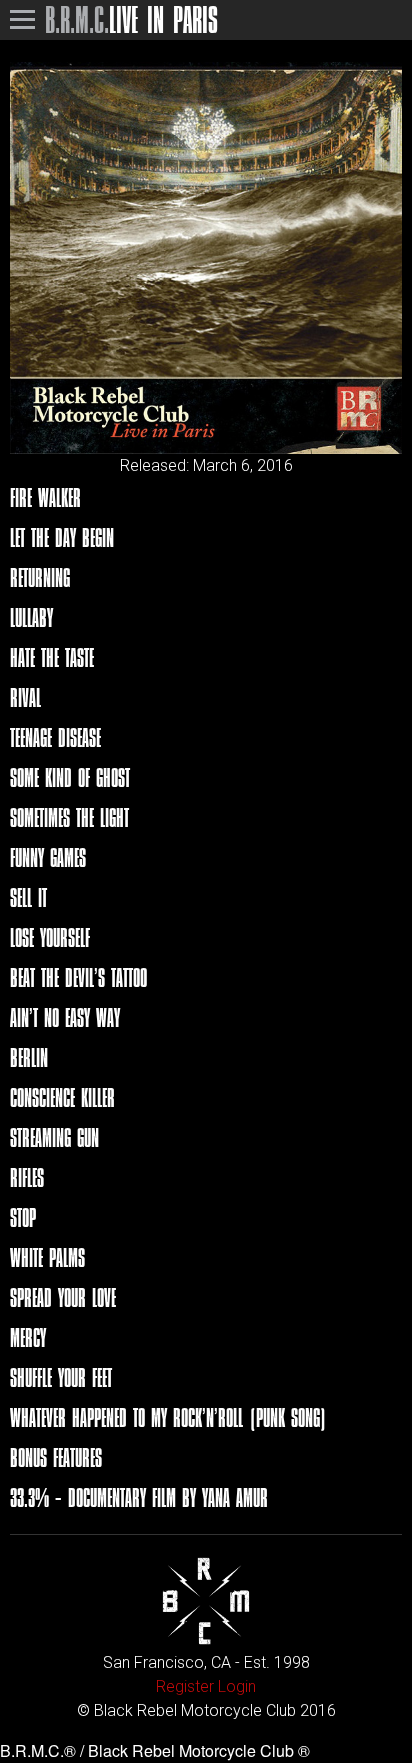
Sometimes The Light (69, 817)
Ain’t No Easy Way (65, 1017)
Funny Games (48, 857)
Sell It (28, 897)
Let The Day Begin (62, 537)
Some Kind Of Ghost (70, 777)
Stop (23, 1217)
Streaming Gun (54, 1137)
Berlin (29, 1057)
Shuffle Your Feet (61, 1377)
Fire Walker (45, 497)
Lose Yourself (50, 937)
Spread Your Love (63, 1297)
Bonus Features (56, 1457)
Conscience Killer (62, 1097)
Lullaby (31, 617)
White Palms (47, 1257)
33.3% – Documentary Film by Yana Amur (139, 1497)
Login (237, 1686)
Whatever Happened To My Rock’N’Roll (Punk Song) (168, 1417)
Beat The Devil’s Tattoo (78, 977)
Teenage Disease (55, 737)
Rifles (27, 1177)
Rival (25, 697)
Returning (40, 577)
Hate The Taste (52, 657)
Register (185, 1686)
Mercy (28, 1337)
